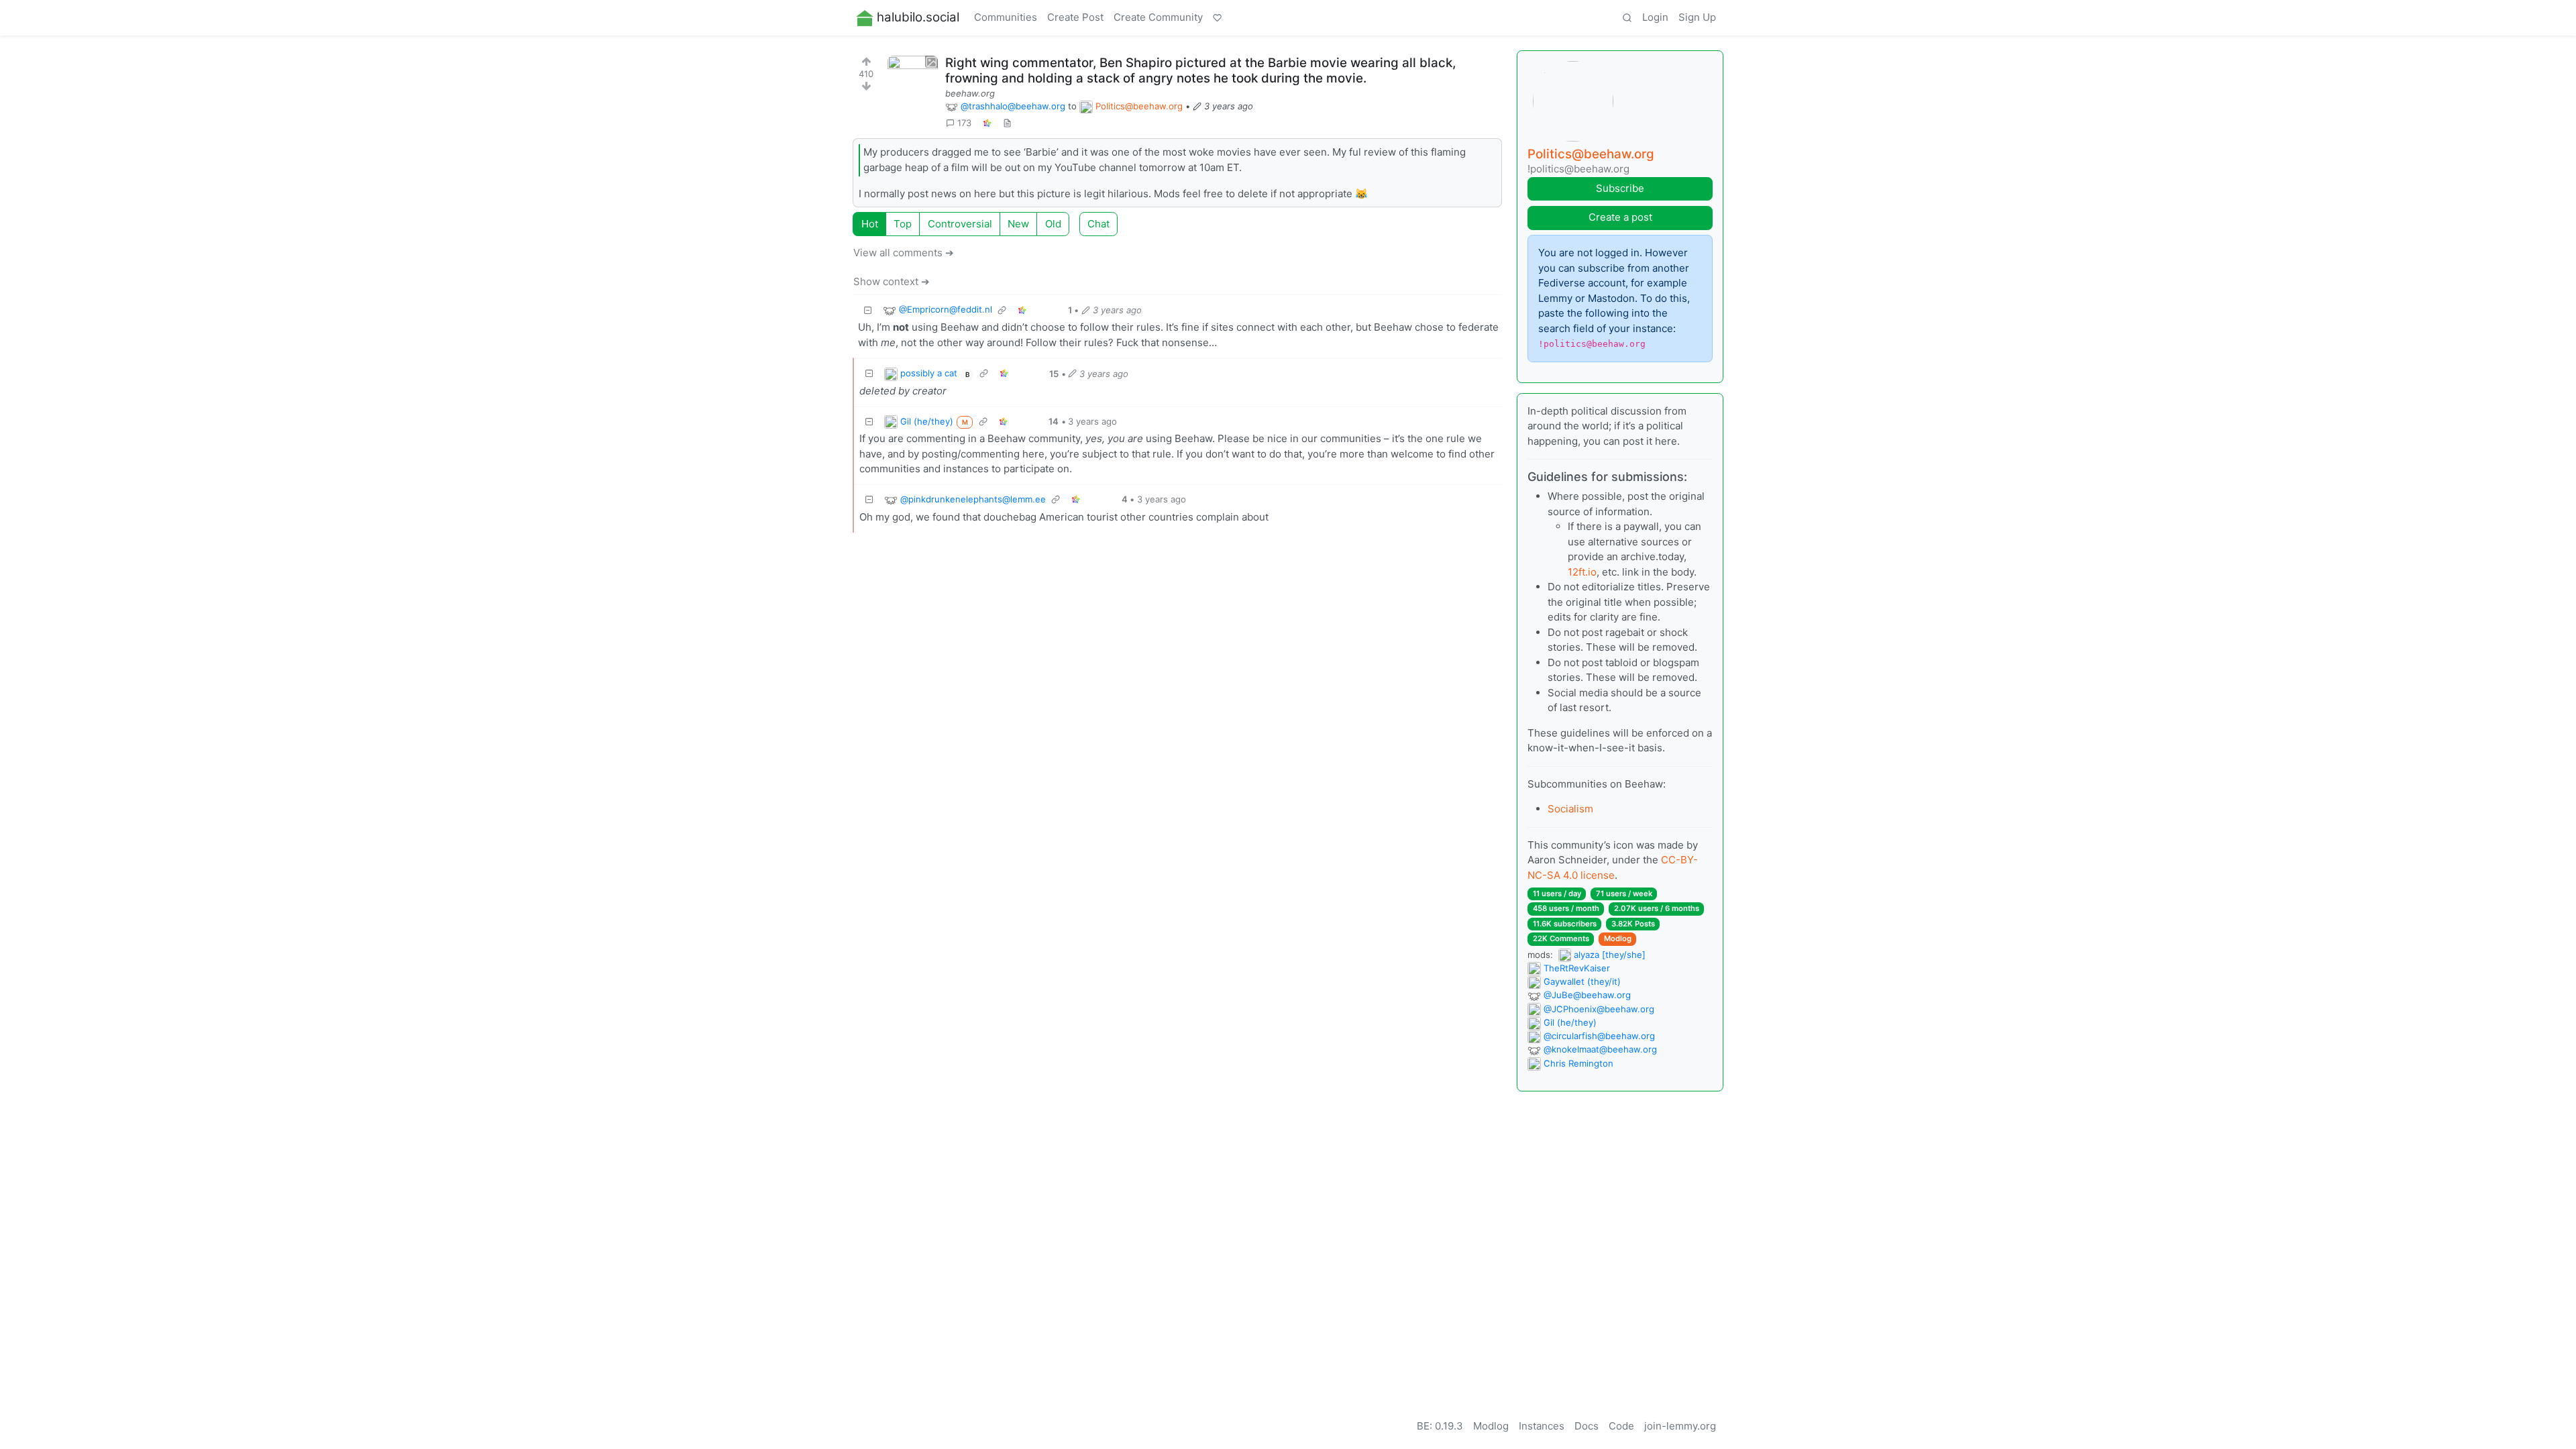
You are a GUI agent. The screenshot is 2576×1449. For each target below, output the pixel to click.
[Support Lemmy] (1218, 18)
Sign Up (1697, 17)
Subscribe (1620, 188)
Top (903, 224)
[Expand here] (913, 81)
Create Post (1075, 17)
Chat (1098, 224)
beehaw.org (970, 93)
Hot (870, 224)
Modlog (1618, 938)
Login (1655, 17)
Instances (1542, 1426)
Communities (1006, 17)
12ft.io (1582, 572)
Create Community (1158, 17)
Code (1621, 1426)
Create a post (1620, 217)
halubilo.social (918, 17)
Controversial (960, 224)
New (1018, 224)
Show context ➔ (892, 281)
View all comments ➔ (904, 253)
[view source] (1007, 123)
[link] (987, 123)
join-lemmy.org (1680, 1426)
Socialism (1570, 809)
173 (964, 123)
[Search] (1627, 18)
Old (1053, 224)
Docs (1587, 1426)
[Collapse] (868, 310)
